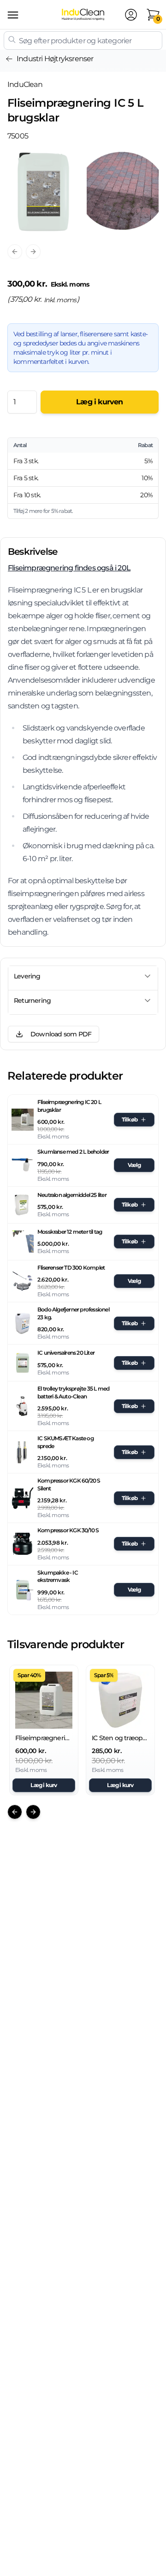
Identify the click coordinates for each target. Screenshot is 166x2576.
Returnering (32, 1000)
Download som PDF (61, 1034)
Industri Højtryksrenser (55, 59)
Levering (27, 976)
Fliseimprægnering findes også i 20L (69, 568)
